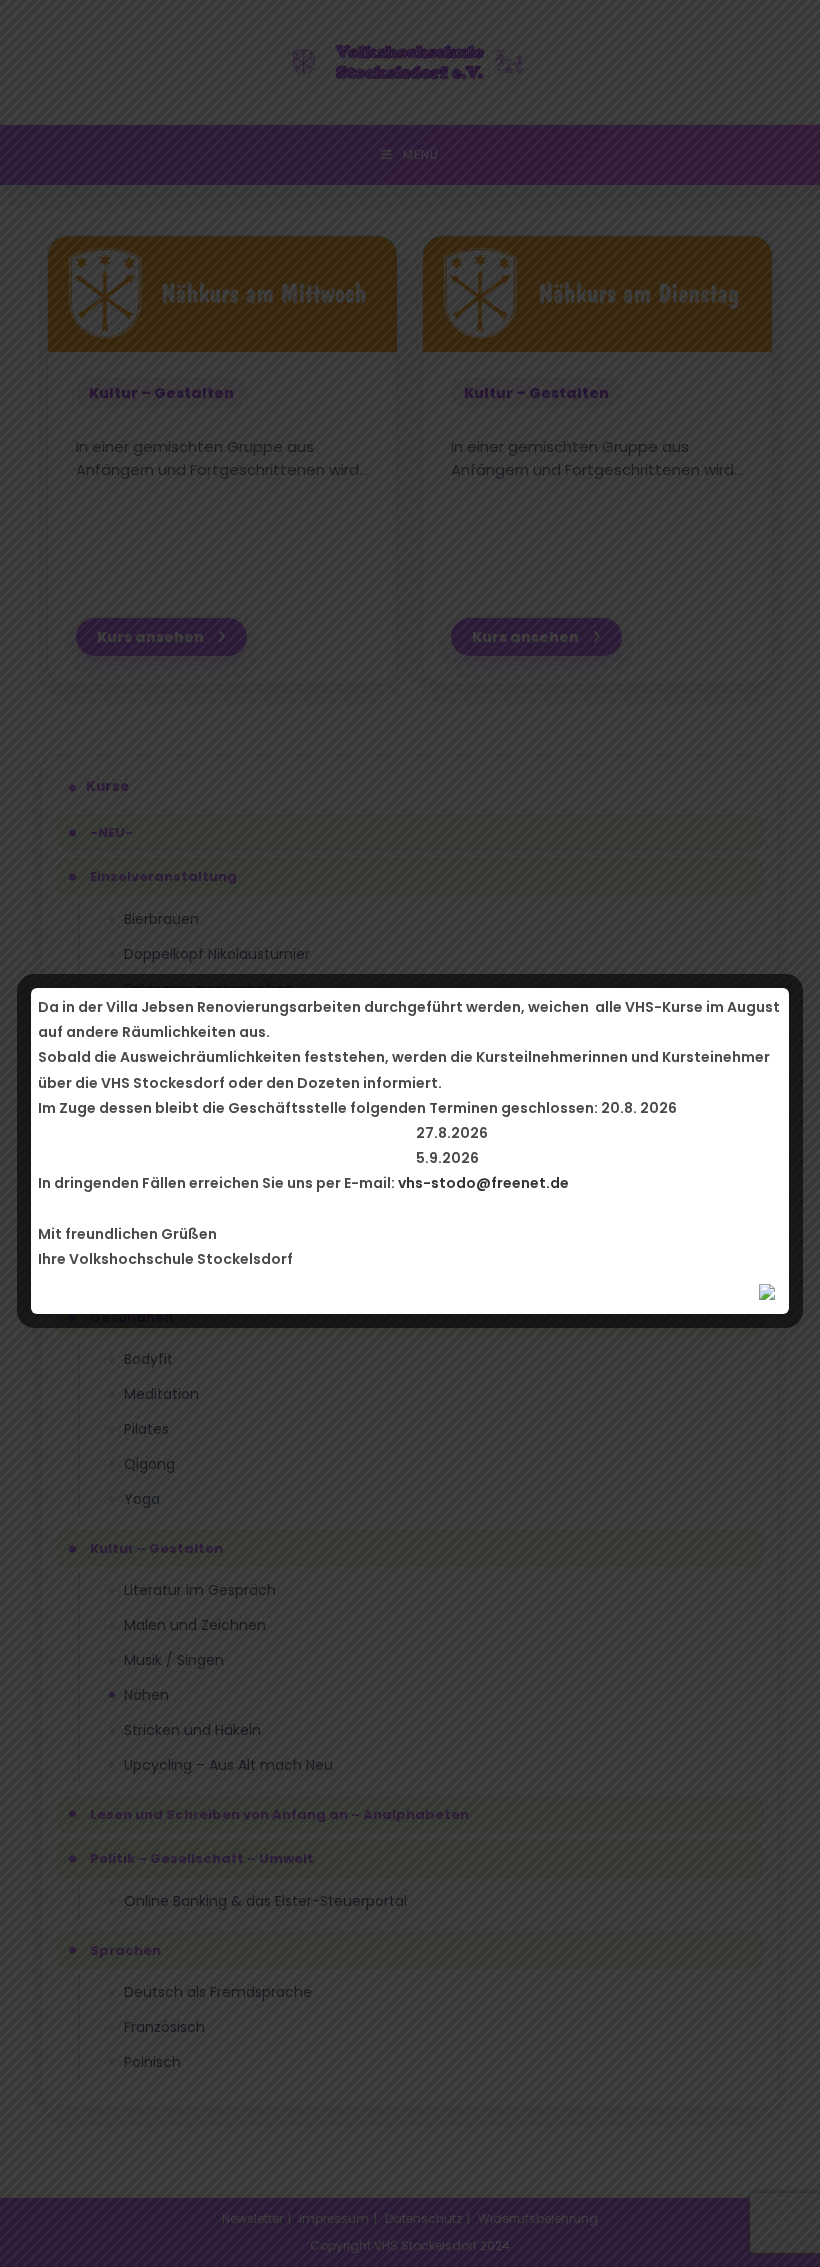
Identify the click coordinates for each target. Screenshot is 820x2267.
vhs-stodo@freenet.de (483, 1183)
